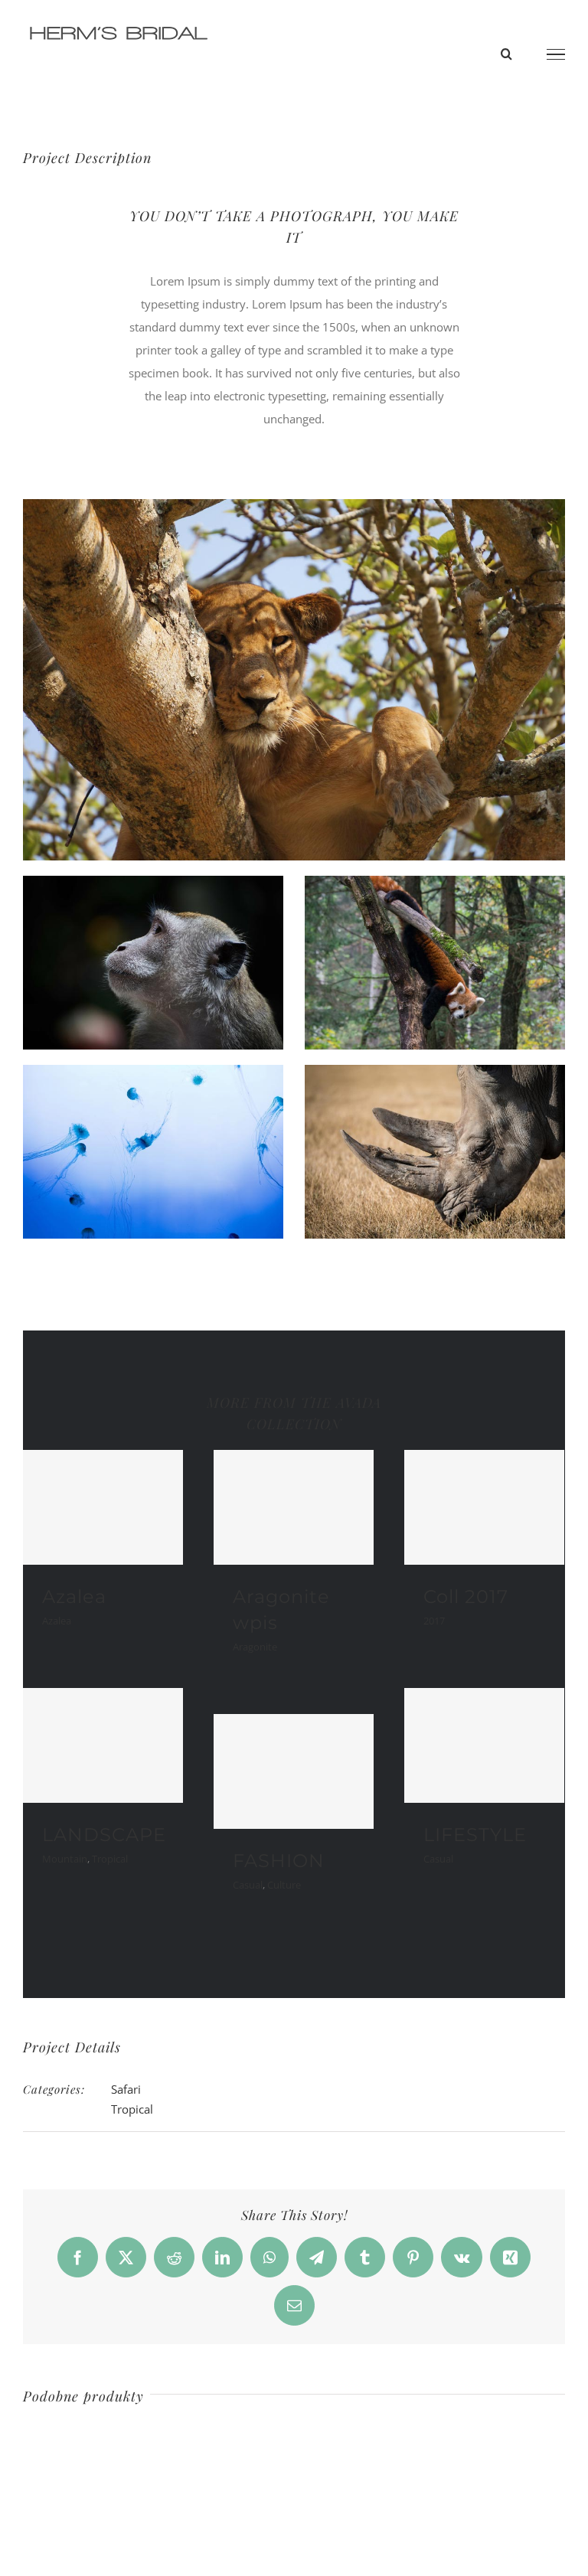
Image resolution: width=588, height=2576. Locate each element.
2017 (434, 1621)
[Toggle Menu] (556, 54)
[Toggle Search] (506, 54)
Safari (126, 2089)
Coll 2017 (466, 1597)
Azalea (74, 1597)
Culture (284, 1885)
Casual (438, 1859)
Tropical (110, 1859)
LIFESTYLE (475, 1835)
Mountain (65, 1859)
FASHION (279, 1861)
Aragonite (255, 1647)
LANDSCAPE (104, 1835)
